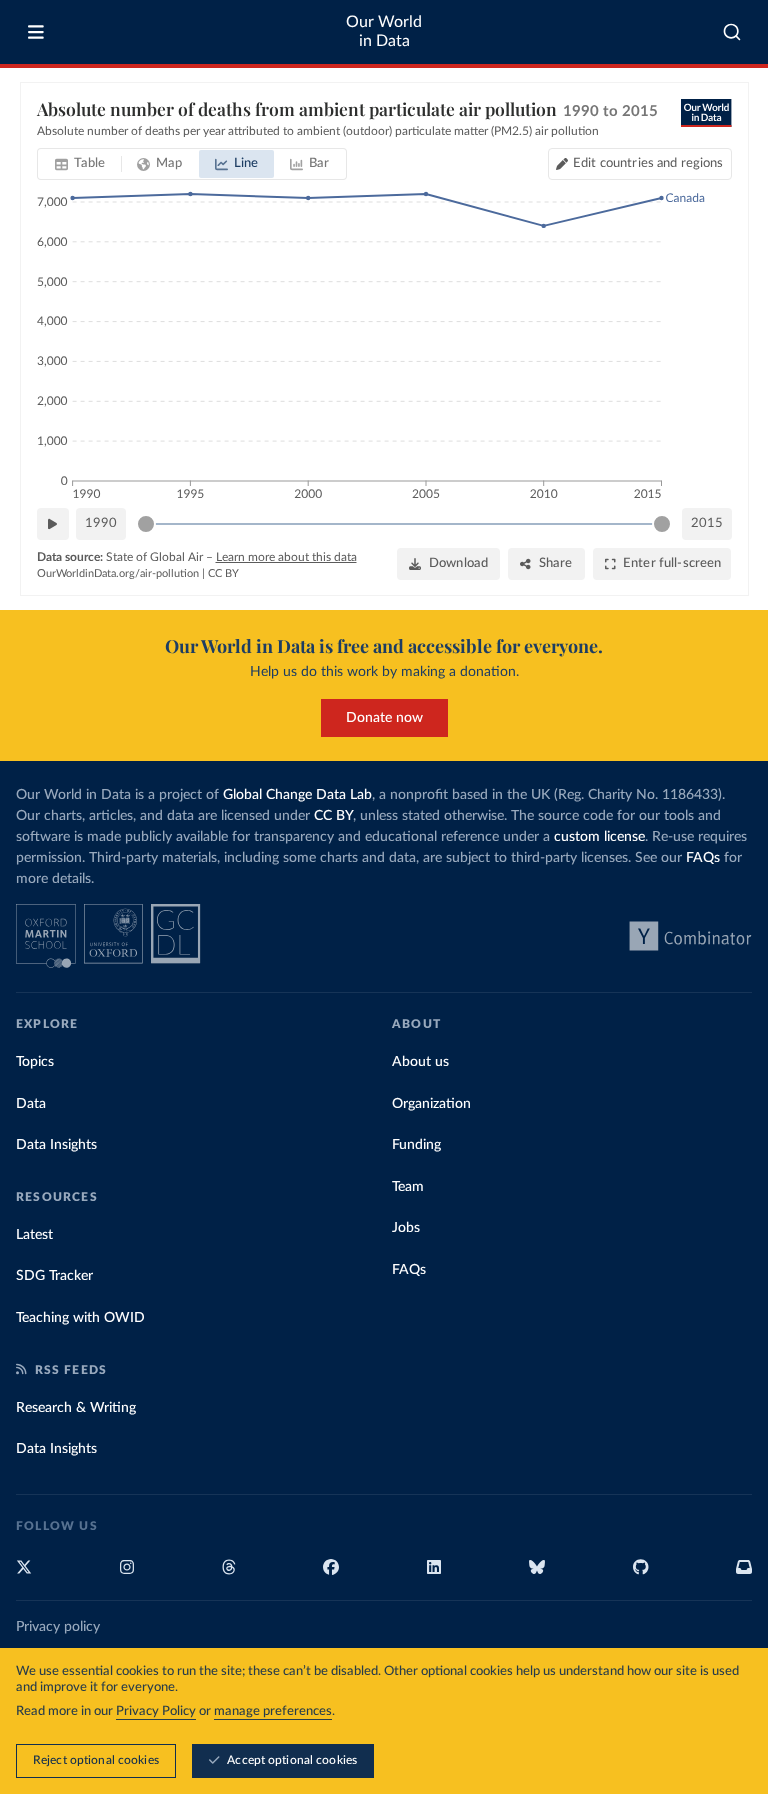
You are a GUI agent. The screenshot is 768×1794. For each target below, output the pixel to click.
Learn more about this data (286, 557)
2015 (707, 523)
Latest (34, 1235)
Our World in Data (384, 31)
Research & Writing (76, 1408)
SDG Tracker (54, 1276)
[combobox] (732, 32)
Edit (648, 163)
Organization (431, 1104)
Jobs (406, 1228)
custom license (599, 837)
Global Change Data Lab (297, 795)
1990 (101, 523)
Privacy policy (58, 1627)
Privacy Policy (156, 1711)
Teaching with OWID (80, 1318)
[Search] (732, 32)
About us (420, 1062)
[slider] (146, 524)
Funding (416, 1145)
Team (408, 1187)
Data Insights (56, 1145)
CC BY (223, 573)
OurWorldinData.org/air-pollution (118, 573)
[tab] (80, 164)
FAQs (703, 858)
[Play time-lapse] (53, 524)
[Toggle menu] (36, 32)
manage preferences (273, 1711)
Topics (35, 1062)
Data (31, 1104)
